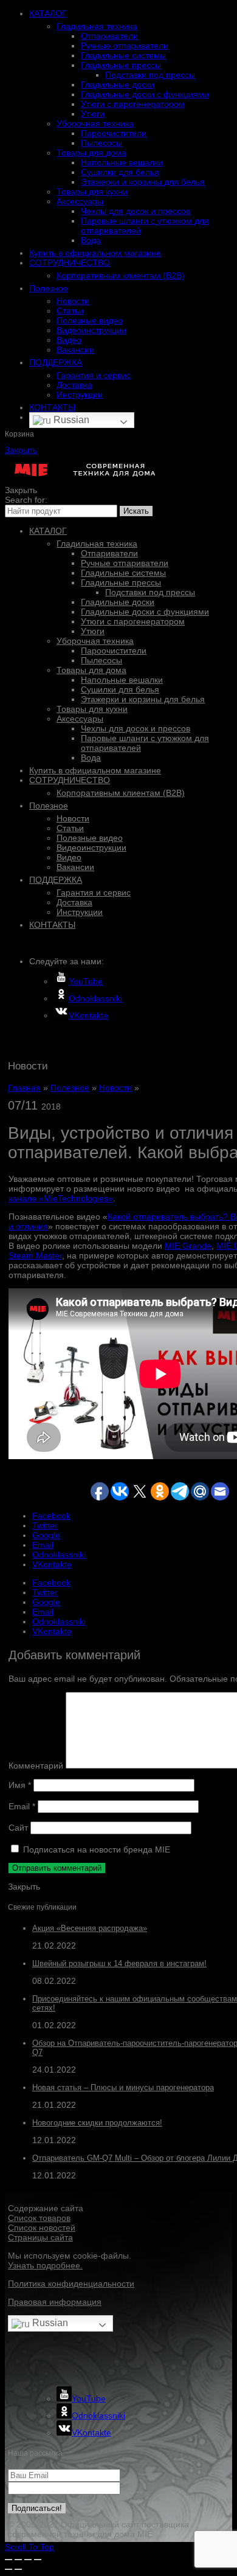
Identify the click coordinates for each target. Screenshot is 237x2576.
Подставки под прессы (150, 75)
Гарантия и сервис (94, 375)
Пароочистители (114, 133)
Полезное (49, 288)
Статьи (70, 311)
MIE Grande (188, 1246)
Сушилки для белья (120, 172)
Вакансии (75, 350)
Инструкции (80, 395)
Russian (70, 420)
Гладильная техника (97, 26)
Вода (91, 240)
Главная (24, 1088)
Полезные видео (90, 320)
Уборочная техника (95, 123)
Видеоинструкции (91, 330)
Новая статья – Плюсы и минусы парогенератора (123, 2087)
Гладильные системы (123, 55)
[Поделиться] (18, 2560)
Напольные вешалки (122, 162)
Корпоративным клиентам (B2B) (121, 275)
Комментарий (36, 1766)
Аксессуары (80, 201)
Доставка (74, 385)
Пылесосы (101, 143)
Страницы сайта (40, 2237)
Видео (69, 340)
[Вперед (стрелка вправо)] (18, 2569)
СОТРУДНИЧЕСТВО (70, 263)
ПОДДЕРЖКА (56, 362)
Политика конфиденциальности (71, 2284)
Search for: (26, 500)
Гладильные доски (118, 85)
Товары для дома (91, 153)
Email (22, 1806)
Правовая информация (55, 2302)
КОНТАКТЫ (52, 407)
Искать (136, 511)
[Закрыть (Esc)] (9, 2560)
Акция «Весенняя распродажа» (90, 1928)
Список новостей (42, 2228)
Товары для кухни (92, 192)
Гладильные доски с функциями (145, 94)
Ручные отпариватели (125, 46)
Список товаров (39, 2218)
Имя (20, 1785)
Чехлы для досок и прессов (136, 211)
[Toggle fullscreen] (28, 2560)
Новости (73, 301)
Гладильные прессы (121, 65)
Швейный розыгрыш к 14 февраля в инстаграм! (119, 1963)
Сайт (18, 1828)
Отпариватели (109, 36)
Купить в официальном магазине (95, 253)
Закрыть (21, 450)
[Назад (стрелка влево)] (9, 2569)
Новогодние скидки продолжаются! (97, 2123)
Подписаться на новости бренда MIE (95, 1849)
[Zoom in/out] (38, 2560)
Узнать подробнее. (45, 2265)
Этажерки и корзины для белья (143, 182)
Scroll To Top (29, 2547)
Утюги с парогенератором (133, 104)
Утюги (93, 114)
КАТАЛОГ (48, 13)
